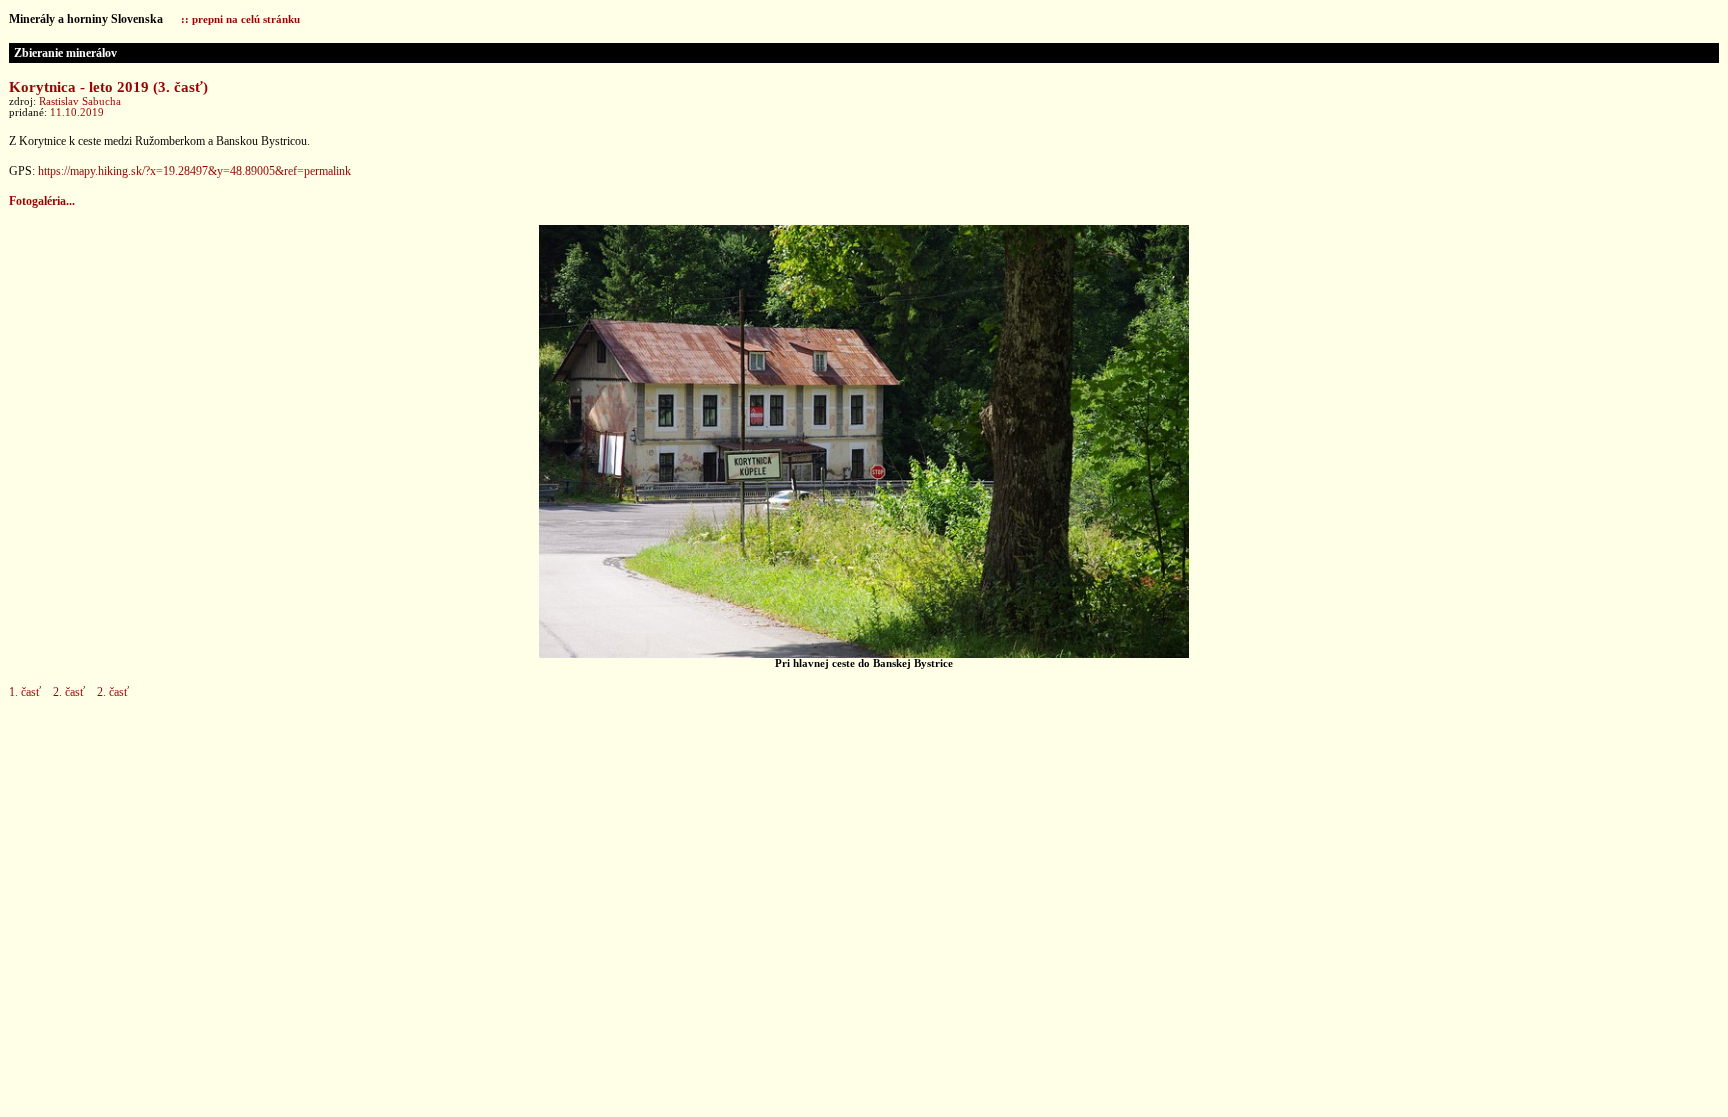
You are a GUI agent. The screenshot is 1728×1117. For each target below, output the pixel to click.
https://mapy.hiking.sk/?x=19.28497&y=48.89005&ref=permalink (194, 171)
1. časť (25, 692)
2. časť (69, 692)
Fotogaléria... (42, 201)
